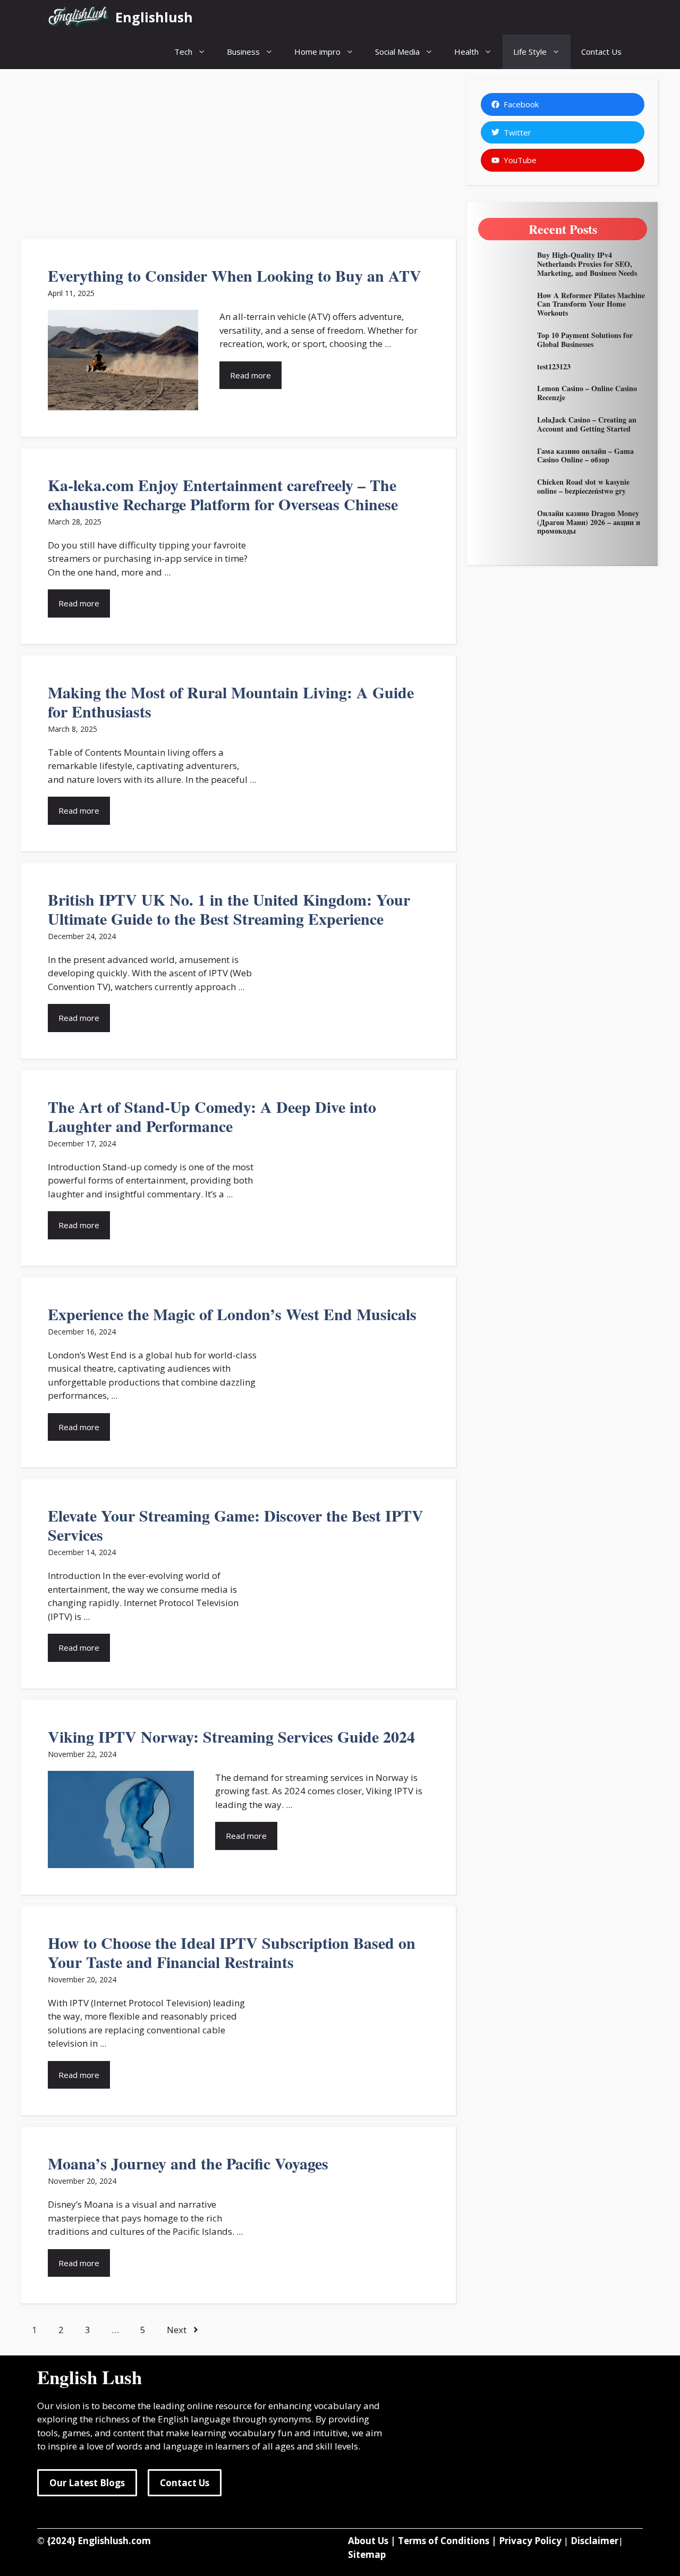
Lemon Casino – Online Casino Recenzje (587, 393)
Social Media (397, 52)
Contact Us (601, 52)
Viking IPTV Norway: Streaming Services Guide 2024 (231, 1736)
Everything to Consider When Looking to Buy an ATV (235, 275)
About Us (368, 2541)
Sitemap (367, 2554)
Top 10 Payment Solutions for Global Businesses (585, 340)
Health (466, 52)
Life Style (530, 52)
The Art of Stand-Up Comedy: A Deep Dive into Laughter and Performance (212, 1116)
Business (243, 52)
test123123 (554, 366)
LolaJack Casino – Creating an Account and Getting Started (587, 424)
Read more (250, 375)
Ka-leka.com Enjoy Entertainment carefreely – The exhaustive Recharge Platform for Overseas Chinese (223, 494)
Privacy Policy (530, 2541)
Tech (183, 52)
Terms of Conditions (444, 2541)
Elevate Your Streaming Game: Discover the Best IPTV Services (236, 1525)
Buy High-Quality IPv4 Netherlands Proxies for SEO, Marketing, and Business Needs (587, 264)
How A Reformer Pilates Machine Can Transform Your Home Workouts (591, 304)
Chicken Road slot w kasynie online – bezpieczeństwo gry (583, 486)
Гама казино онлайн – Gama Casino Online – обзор (585, 455)
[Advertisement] (239, 154)
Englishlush (154, 17)
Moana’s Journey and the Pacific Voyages (188, 2163)
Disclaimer (594, 2541)
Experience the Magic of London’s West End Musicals (237, 1314)
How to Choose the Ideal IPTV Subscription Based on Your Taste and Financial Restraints (232, 1952)
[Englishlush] (79, 17)
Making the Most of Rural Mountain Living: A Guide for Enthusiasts (231, 702)
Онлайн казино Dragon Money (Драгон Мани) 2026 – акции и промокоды (589, 522)
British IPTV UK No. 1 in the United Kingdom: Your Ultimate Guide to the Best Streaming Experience (229, 909)
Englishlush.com (114, 2541)
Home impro (317, 52)
